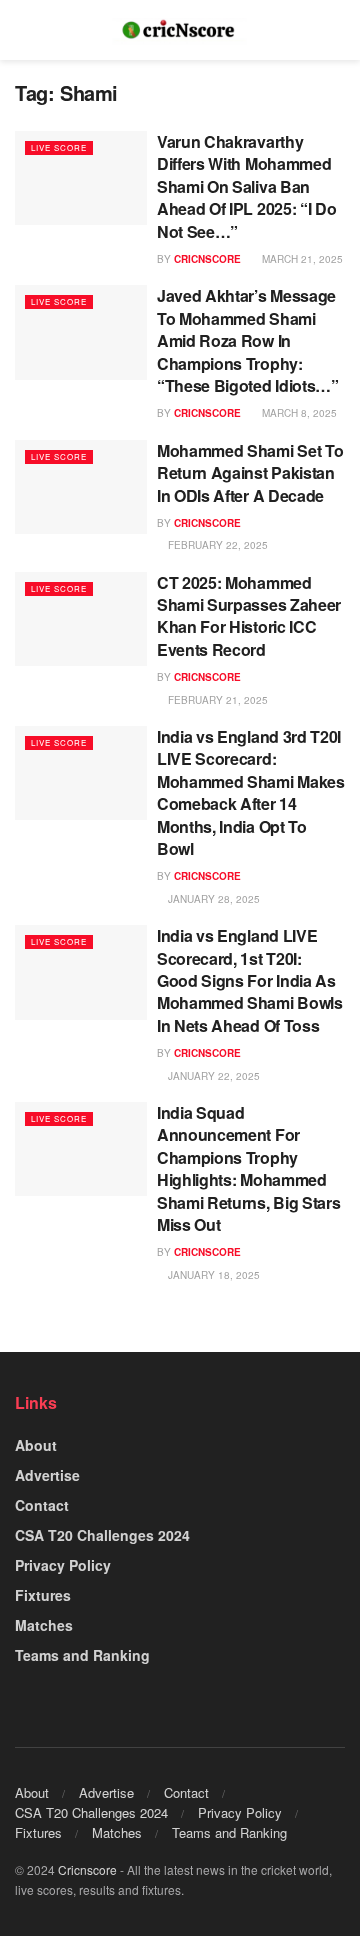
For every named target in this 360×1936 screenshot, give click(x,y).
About (36, 1445)
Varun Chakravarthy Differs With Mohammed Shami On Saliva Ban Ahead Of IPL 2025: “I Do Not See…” (246, 186)
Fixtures (43, 1595)
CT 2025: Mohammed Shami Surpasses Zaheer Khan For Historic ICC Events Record (249, 616)
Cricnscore (87, 1869)
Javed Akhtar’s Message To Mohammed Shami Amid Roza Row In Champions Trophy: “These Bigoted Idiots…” (248, 340)
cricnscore (207, 259)
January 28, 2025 (212, 899)
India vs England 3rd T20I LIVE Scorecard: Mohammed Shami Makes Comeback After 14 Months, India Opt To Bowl (251, 792)
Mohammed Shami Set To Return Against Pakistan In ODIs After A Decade (250, 473)
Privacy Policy (63, 1565)
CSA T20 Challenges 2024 (102, 1535)
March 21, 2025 (301, 259)
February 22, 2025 (216, 545)
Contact (42, 1505)
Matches (44, 1625)
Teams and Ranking (82, 1655)
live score (59, 147)
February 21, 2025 (216, 700)
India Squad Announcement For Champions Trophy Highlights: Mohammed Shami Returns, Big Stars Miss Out (248, 1168)
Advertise (47, 1475)
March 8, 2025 (298, 413)
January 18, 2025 (212, 1275)
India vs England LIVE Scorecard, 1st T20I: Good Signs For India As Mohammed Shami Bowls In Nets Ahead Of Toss (250, 980)
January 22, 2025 (212, 1076)
